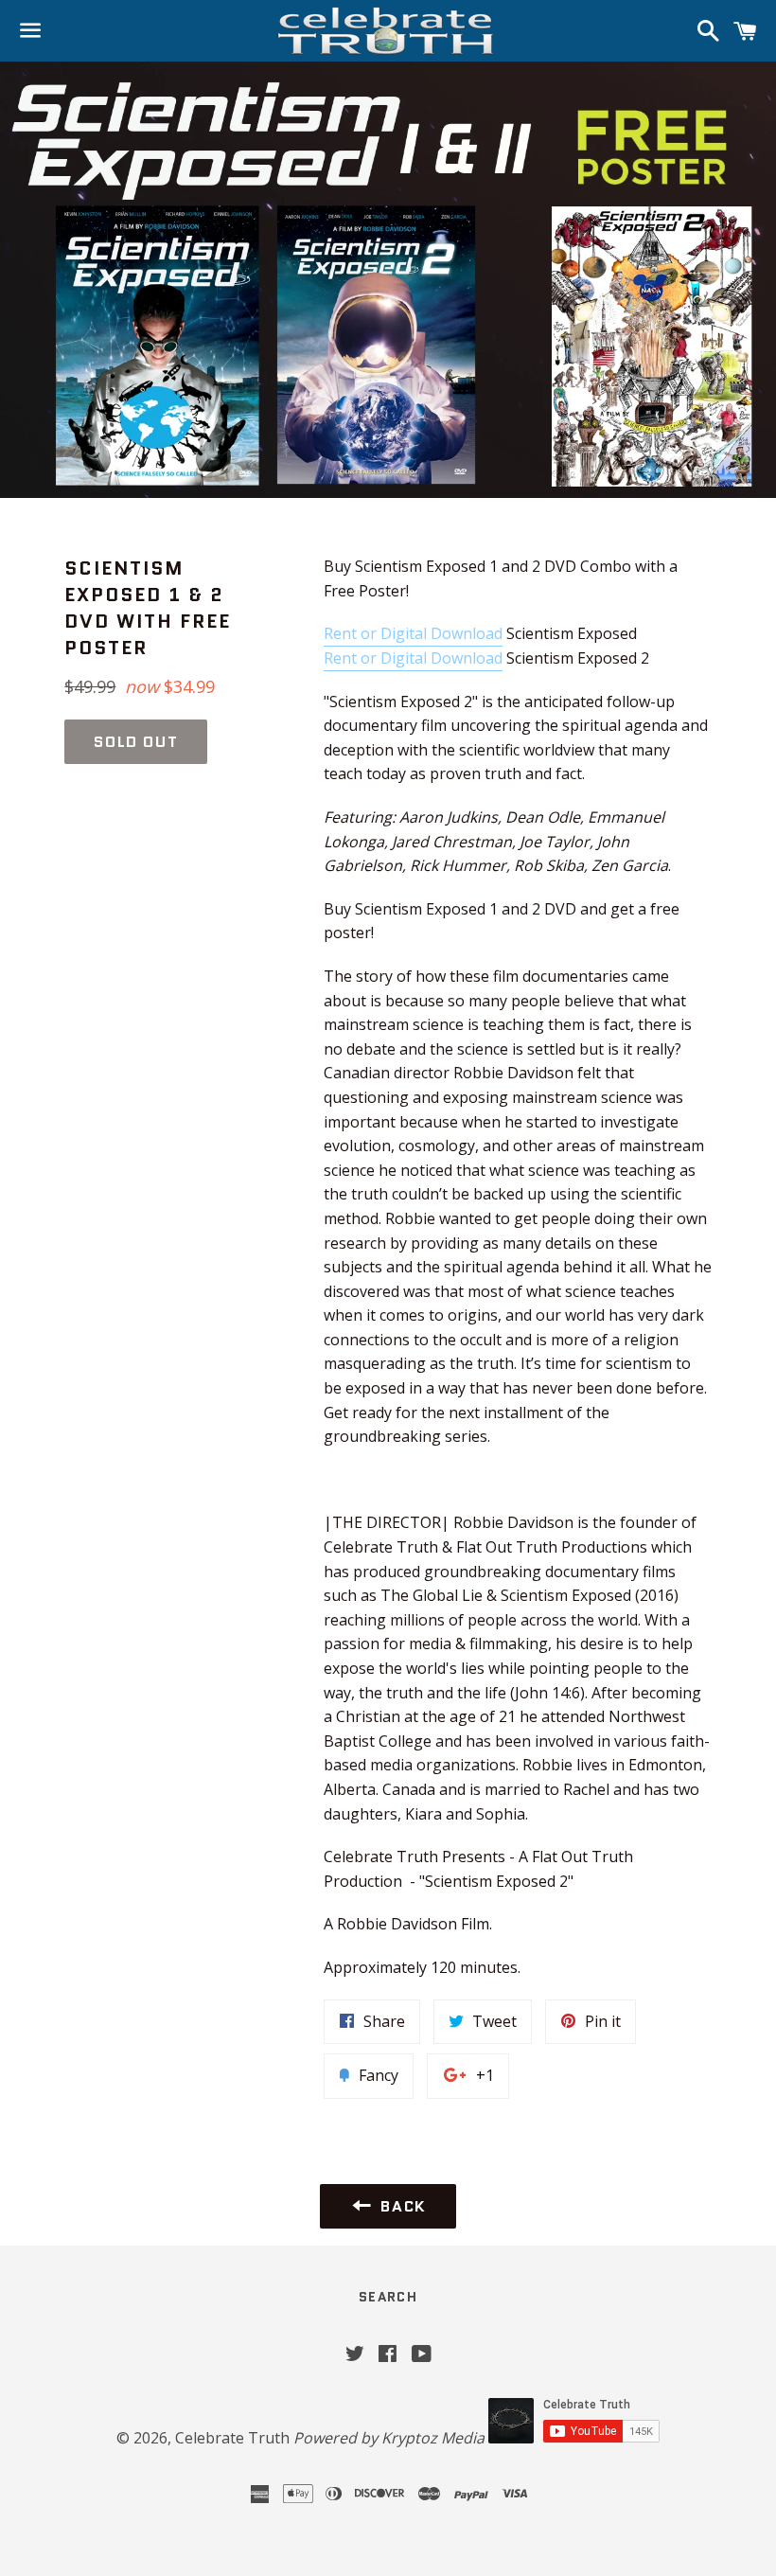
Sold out (136, 742)
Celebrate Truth (232, 2438)
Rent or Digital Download (413, 633)
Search (388, 2297)
